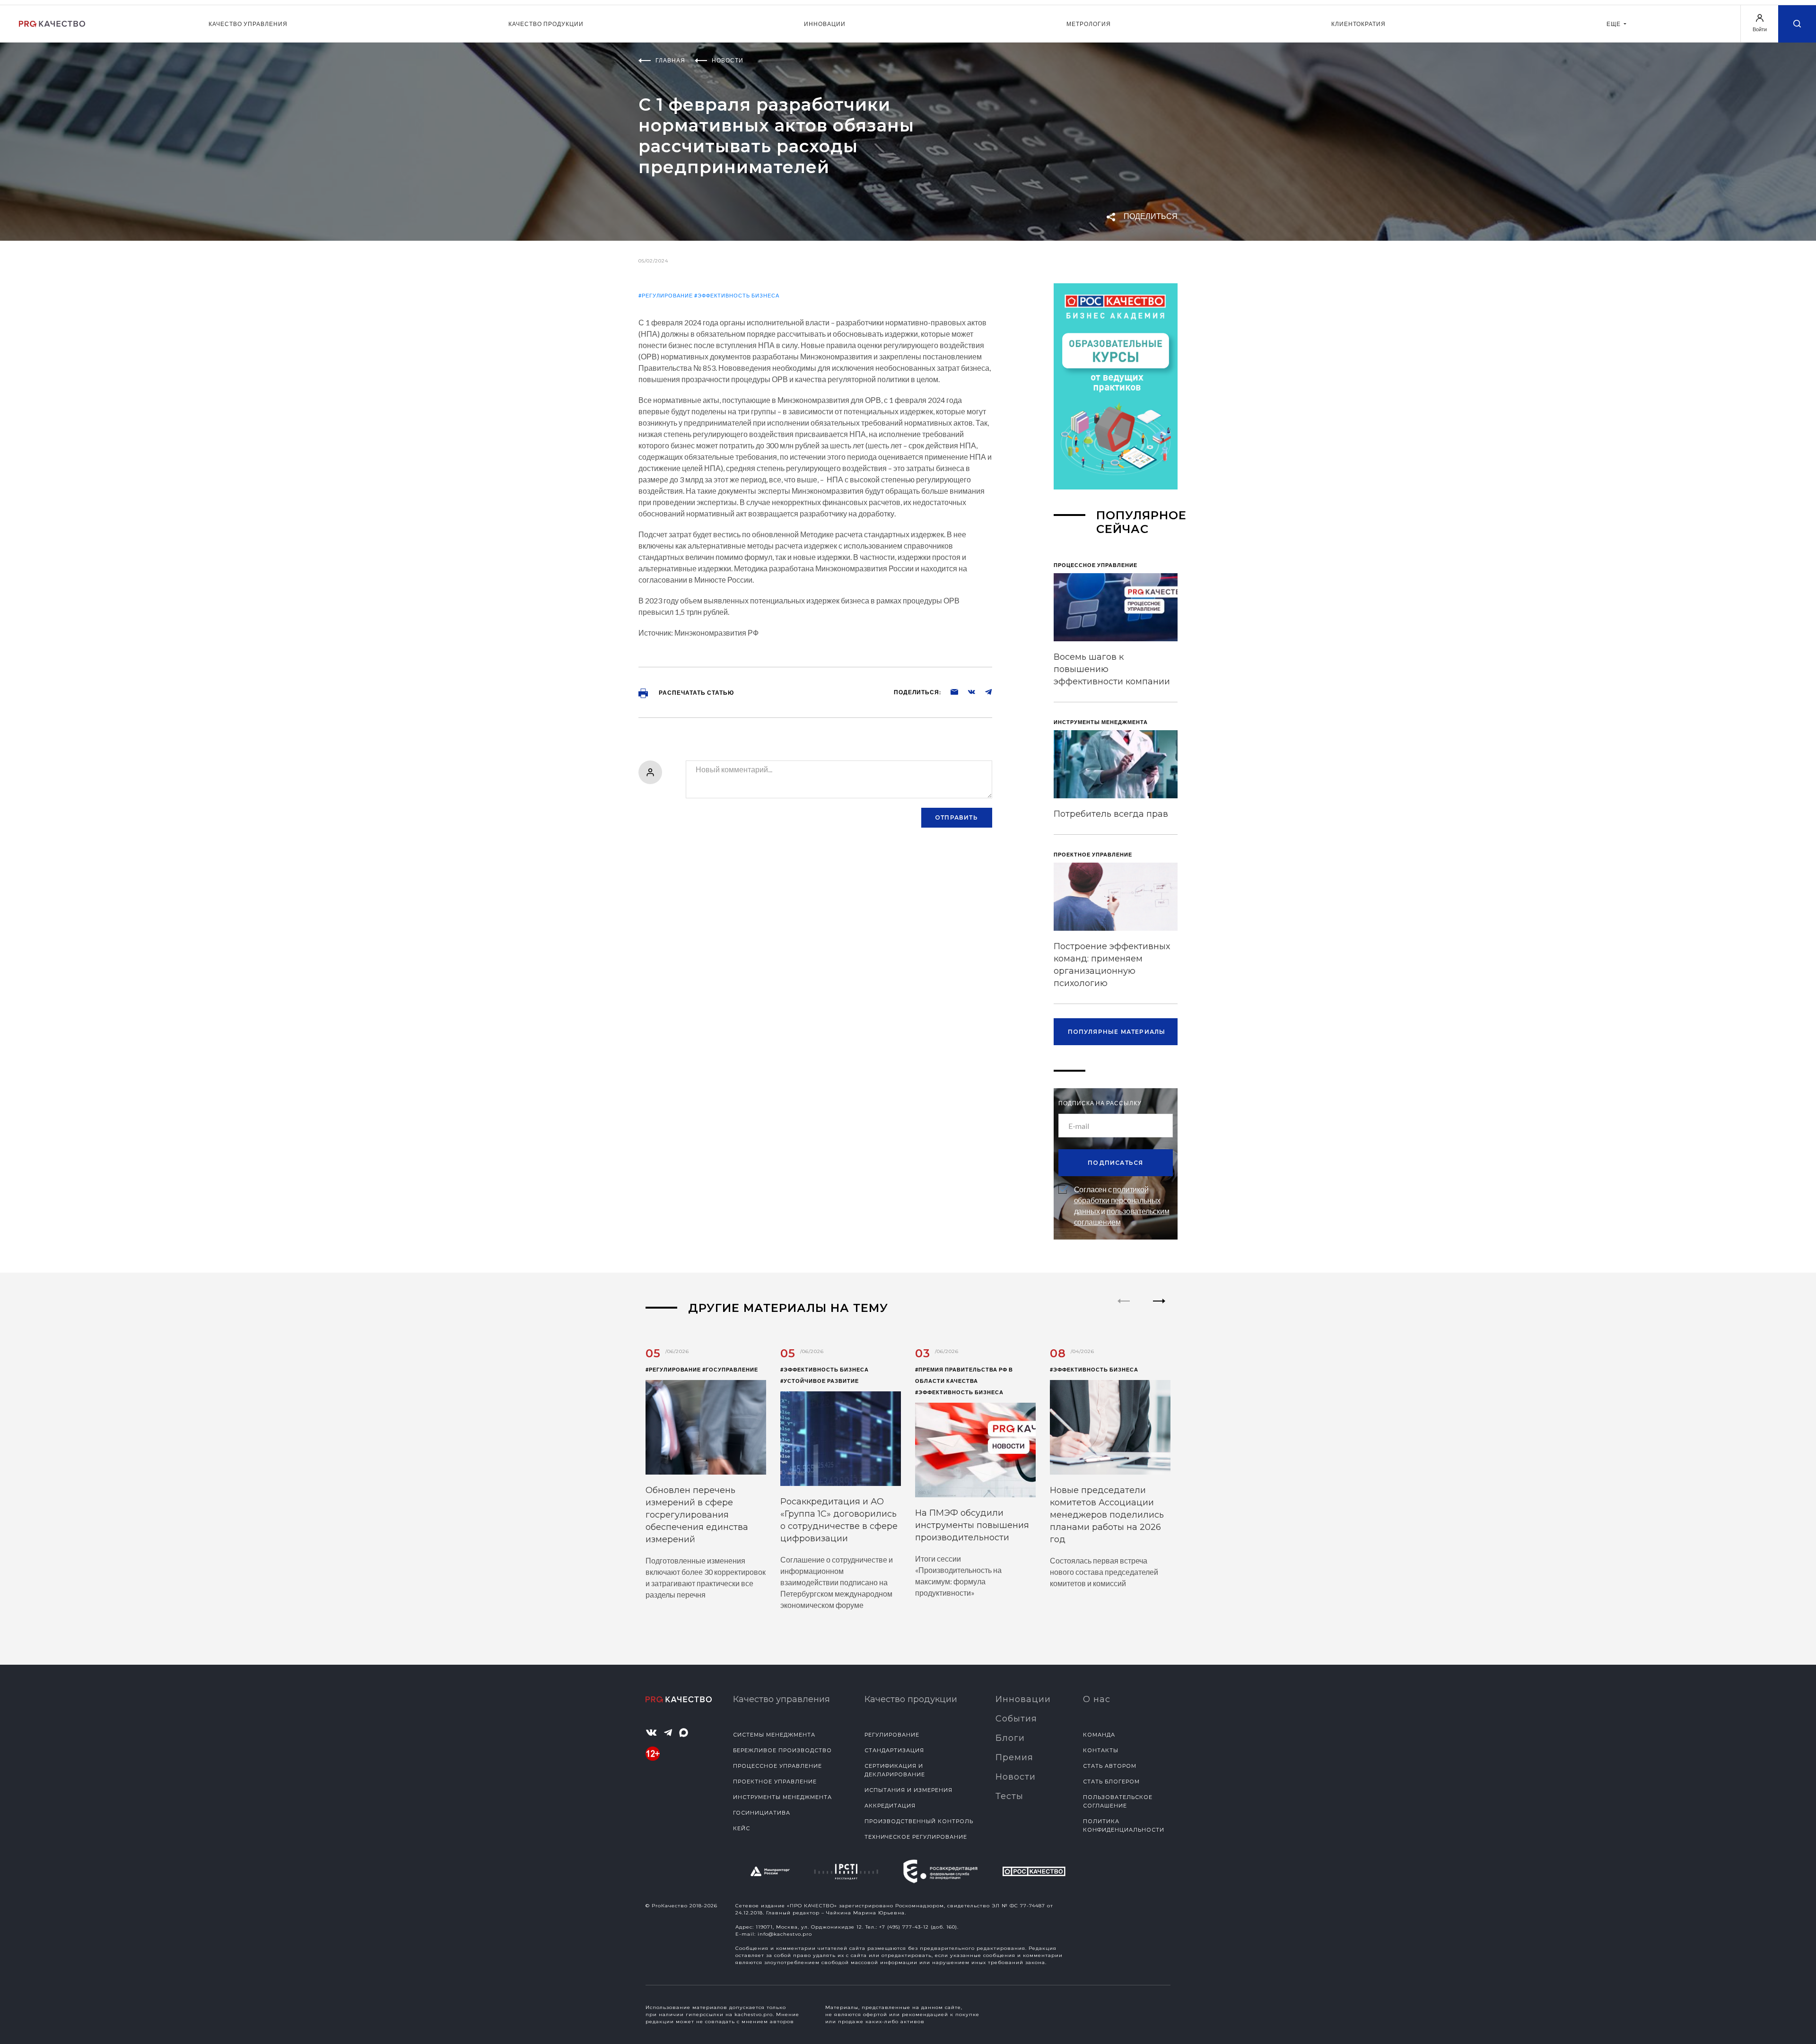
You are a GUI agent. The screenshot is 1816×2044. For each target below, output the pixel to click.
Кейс (742, 1828)
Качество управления (248, 24)
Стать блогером (1111, 1782)
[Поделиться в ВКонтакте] (967, 691)
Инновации (825, 24)
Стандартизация (894, 1750)
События (1016, 1719)
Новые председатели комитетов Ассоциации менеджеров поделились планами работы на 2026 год (1107, 1515)
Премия (1014, 1757)
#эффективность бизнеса (737, 295)
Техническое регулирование (916, 1837)
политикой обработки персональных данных (1118, 1200)
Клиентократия (1358, 24)
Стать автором (1110, 1766)
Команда (1099, 1735)
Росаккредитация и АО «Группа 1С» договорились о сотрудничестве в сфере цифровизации (839, 1520)
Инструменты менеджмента (782, 1797)
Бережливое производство (782, 1750)
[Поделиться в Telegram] (984, 691)
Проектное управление (775, 1782)
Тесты (1009, 1796)
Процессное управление (777, 1766)
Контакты (1101, 1750)
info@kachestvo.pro (785, 1934)
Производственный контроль (919, 1821)
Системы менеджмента (774, 1735)
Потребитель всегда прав (1111, 814)
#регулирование (666, 295)
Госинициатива (762, 1813)
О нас (1097, 1699)
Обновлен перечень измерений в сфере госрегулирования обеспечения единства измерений (697, 1515)
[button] (1159, 1309)
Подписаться (1115, 1163)
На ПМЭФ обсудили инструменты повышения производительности (972, 1525)
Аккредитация (890, 1806)
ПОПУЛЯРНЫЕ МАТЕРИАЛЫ (1117, 1032)
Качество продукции (546, 24)
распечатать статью (696, 693)
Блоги (1010, 1738)
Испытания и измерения (908, 1790)
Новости (1016, 1777)
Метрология (1089, 24)
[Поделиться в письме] (950, 691)
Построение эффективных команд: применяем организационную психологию (1112, 965)
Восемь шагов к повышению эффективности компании (1112, 669)
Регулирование (892, 1735)
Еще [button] (1614, 24)
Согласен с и (1122, 1205)
